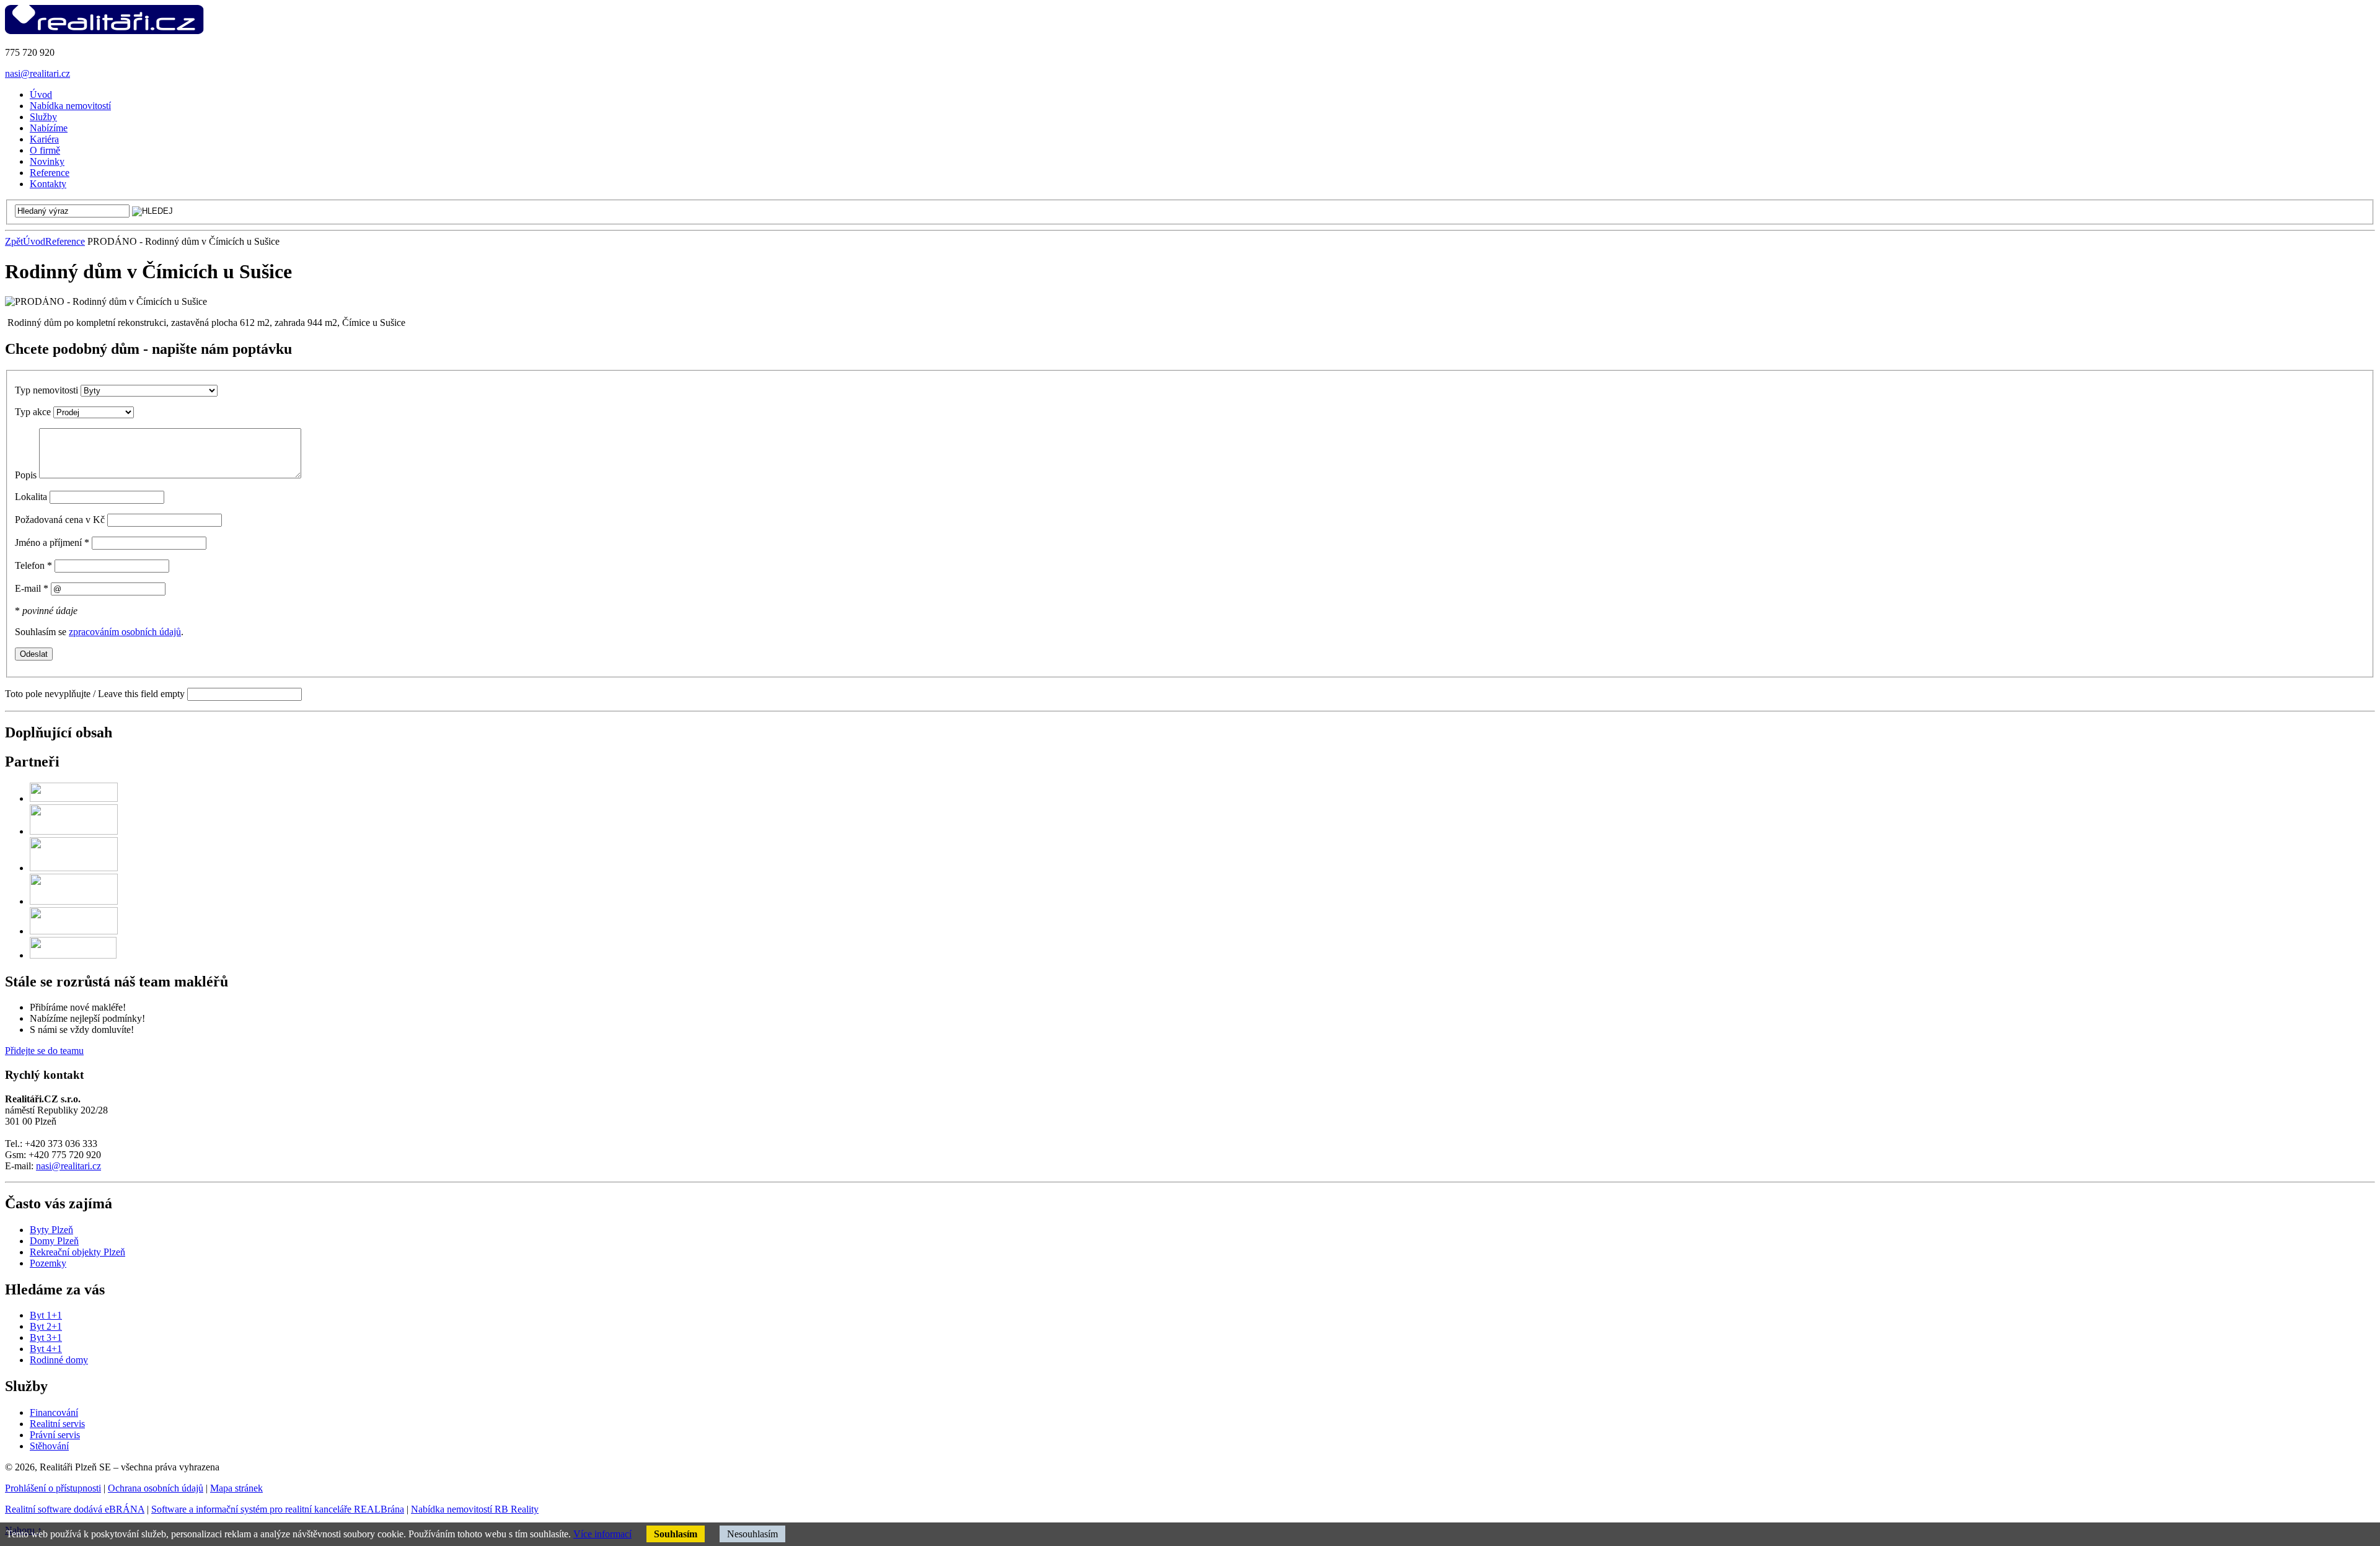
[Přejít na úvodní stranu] (104, 31)
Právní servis (55, 1435)
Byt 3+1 (46, 1337)
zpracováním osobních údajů (125, 632)
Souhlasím (676, 1534)
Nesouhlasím (752, 1534)
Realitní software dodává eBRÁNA (75, 1509)
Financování (54, 1412)
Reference (65, 241)
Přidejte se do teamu (44, 1051)
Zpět (14, 241)
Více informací (602, 1534)
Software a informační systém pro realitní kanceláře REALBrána (278, 1509)
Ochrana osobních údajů (156, 1488)
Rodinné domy (59, 1360)
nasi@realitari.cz (37, 73)
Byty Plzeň (51, 1230)
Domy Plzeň (54, 1241)
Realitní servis (57, 1424)
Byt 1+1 (46, 1315)
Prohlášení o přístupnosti (53, 1488)
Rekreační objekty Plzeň (77, 1252)
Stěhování (49, 1446)
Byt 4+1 (46, 1349)
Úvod (34, 241)
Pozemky (48, 1263)
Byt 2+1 (46, 1326)
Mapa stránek (236, 1488)
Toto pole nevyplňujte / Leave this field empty (95, 694)
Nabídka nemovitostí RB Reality (475, 1509)
